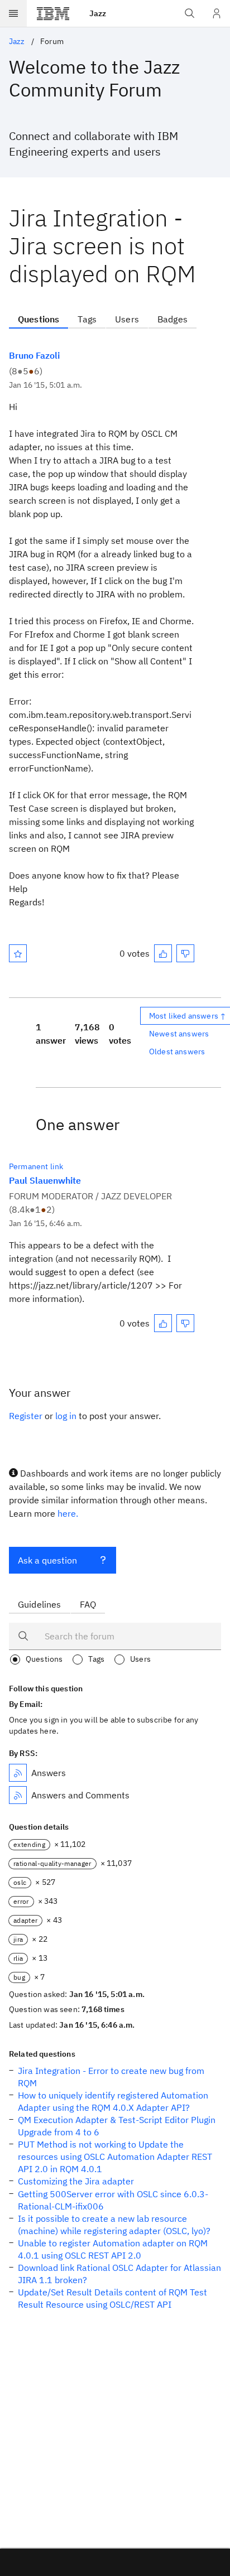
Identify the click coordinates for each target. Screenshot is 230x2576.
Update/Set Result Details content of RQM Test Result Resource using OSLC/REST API (112, 2298)
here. (68, 1513)
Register (26, 1416)
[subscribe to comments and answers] (18, 1795)
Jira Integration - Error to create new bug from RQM (111, 2077)
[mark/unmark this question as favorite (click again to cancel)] (18, 953)
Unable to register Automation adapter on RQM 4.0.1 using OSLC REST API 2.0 (113, 2249)
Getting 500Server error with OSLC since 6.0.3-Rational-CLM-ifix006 (113, 2200)
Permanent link (36, 1166)
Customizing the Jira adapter (76, 2181)
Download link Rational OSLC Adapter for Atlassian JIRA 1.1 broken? (119, 2274)
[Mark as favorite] (18, 953)
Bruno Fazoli (34, 355)
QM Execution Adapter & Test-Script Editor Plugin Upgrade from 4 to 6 (117, 2126)
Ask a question (47, 1560)
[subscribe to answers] (18, 1773)
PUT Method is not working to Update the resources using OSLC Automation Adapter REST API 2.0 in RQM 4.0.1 (115, 2157)
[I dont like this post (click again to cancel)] (185, 953)
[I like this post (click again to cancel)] (163, 953)
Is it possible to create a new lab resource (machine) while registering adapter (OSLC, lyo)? (114, 2225)
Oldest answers (177, 1051)
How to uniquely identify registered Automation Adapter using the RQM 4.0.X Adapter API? (113, 2101)
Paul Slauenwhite (45, 1180)
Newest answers (179, 1034)
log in (66, 1416)
